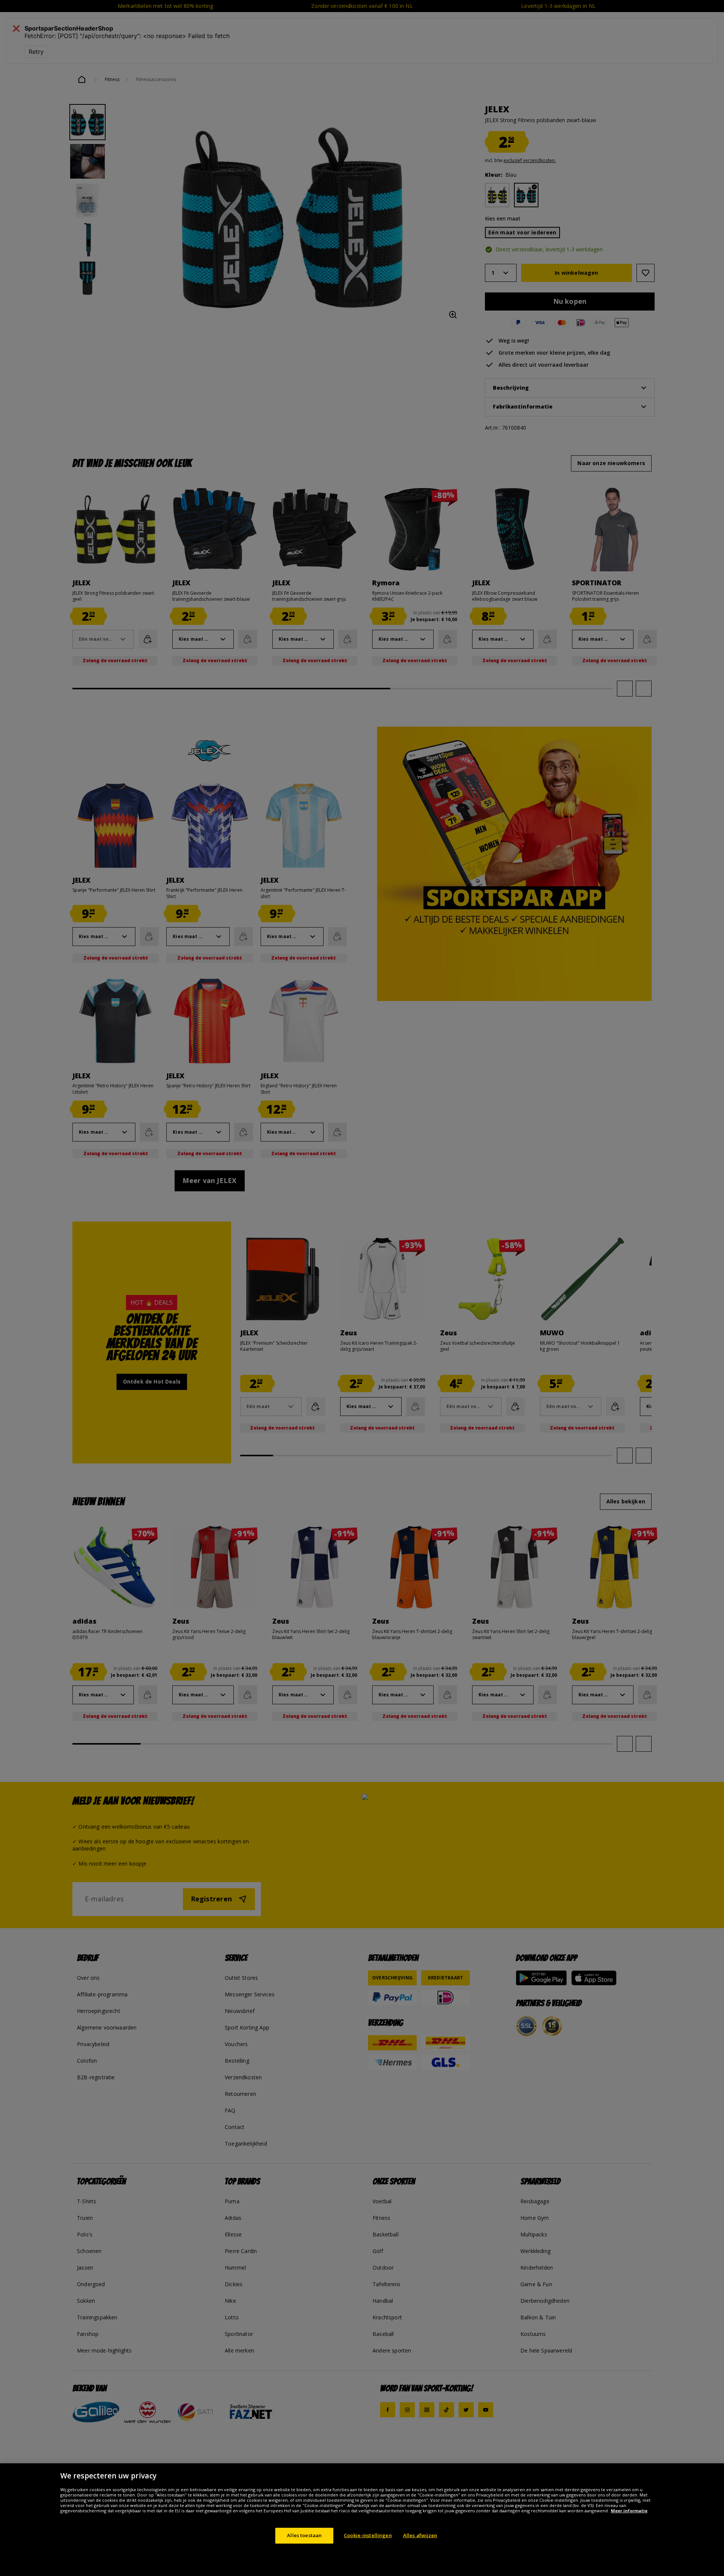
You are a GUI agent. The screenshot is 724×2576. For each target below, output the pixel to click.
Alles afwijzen (420, 2535)
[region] (362, 2520)
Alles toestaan (304, 2535)
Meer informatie (629, 2511)
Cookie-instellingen (368, 2535)
